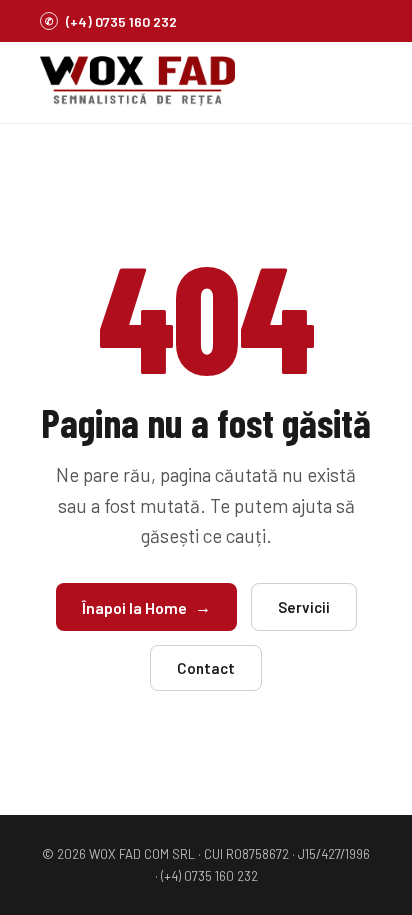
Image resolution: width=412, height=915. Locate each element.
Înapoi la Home (146, 607)
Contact (206, 668)
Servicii (304, 607)
